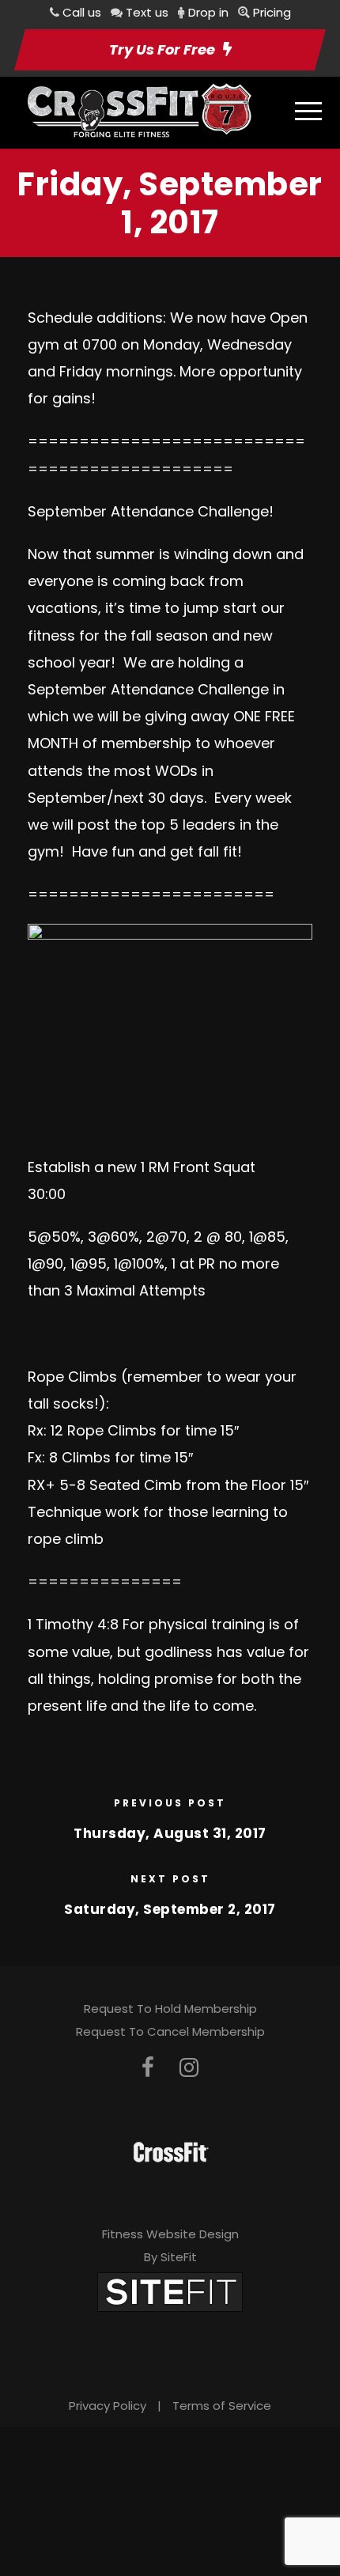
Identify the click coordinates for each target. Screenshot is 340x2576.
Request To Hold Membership (170, 2009)
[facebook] (148, 2068)
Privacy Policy (108, 2406)
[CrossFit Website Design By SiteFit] (170, 2291)
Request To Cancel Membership (170, 2031)
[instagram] (189, 2068)
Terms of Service (222, 2406)
